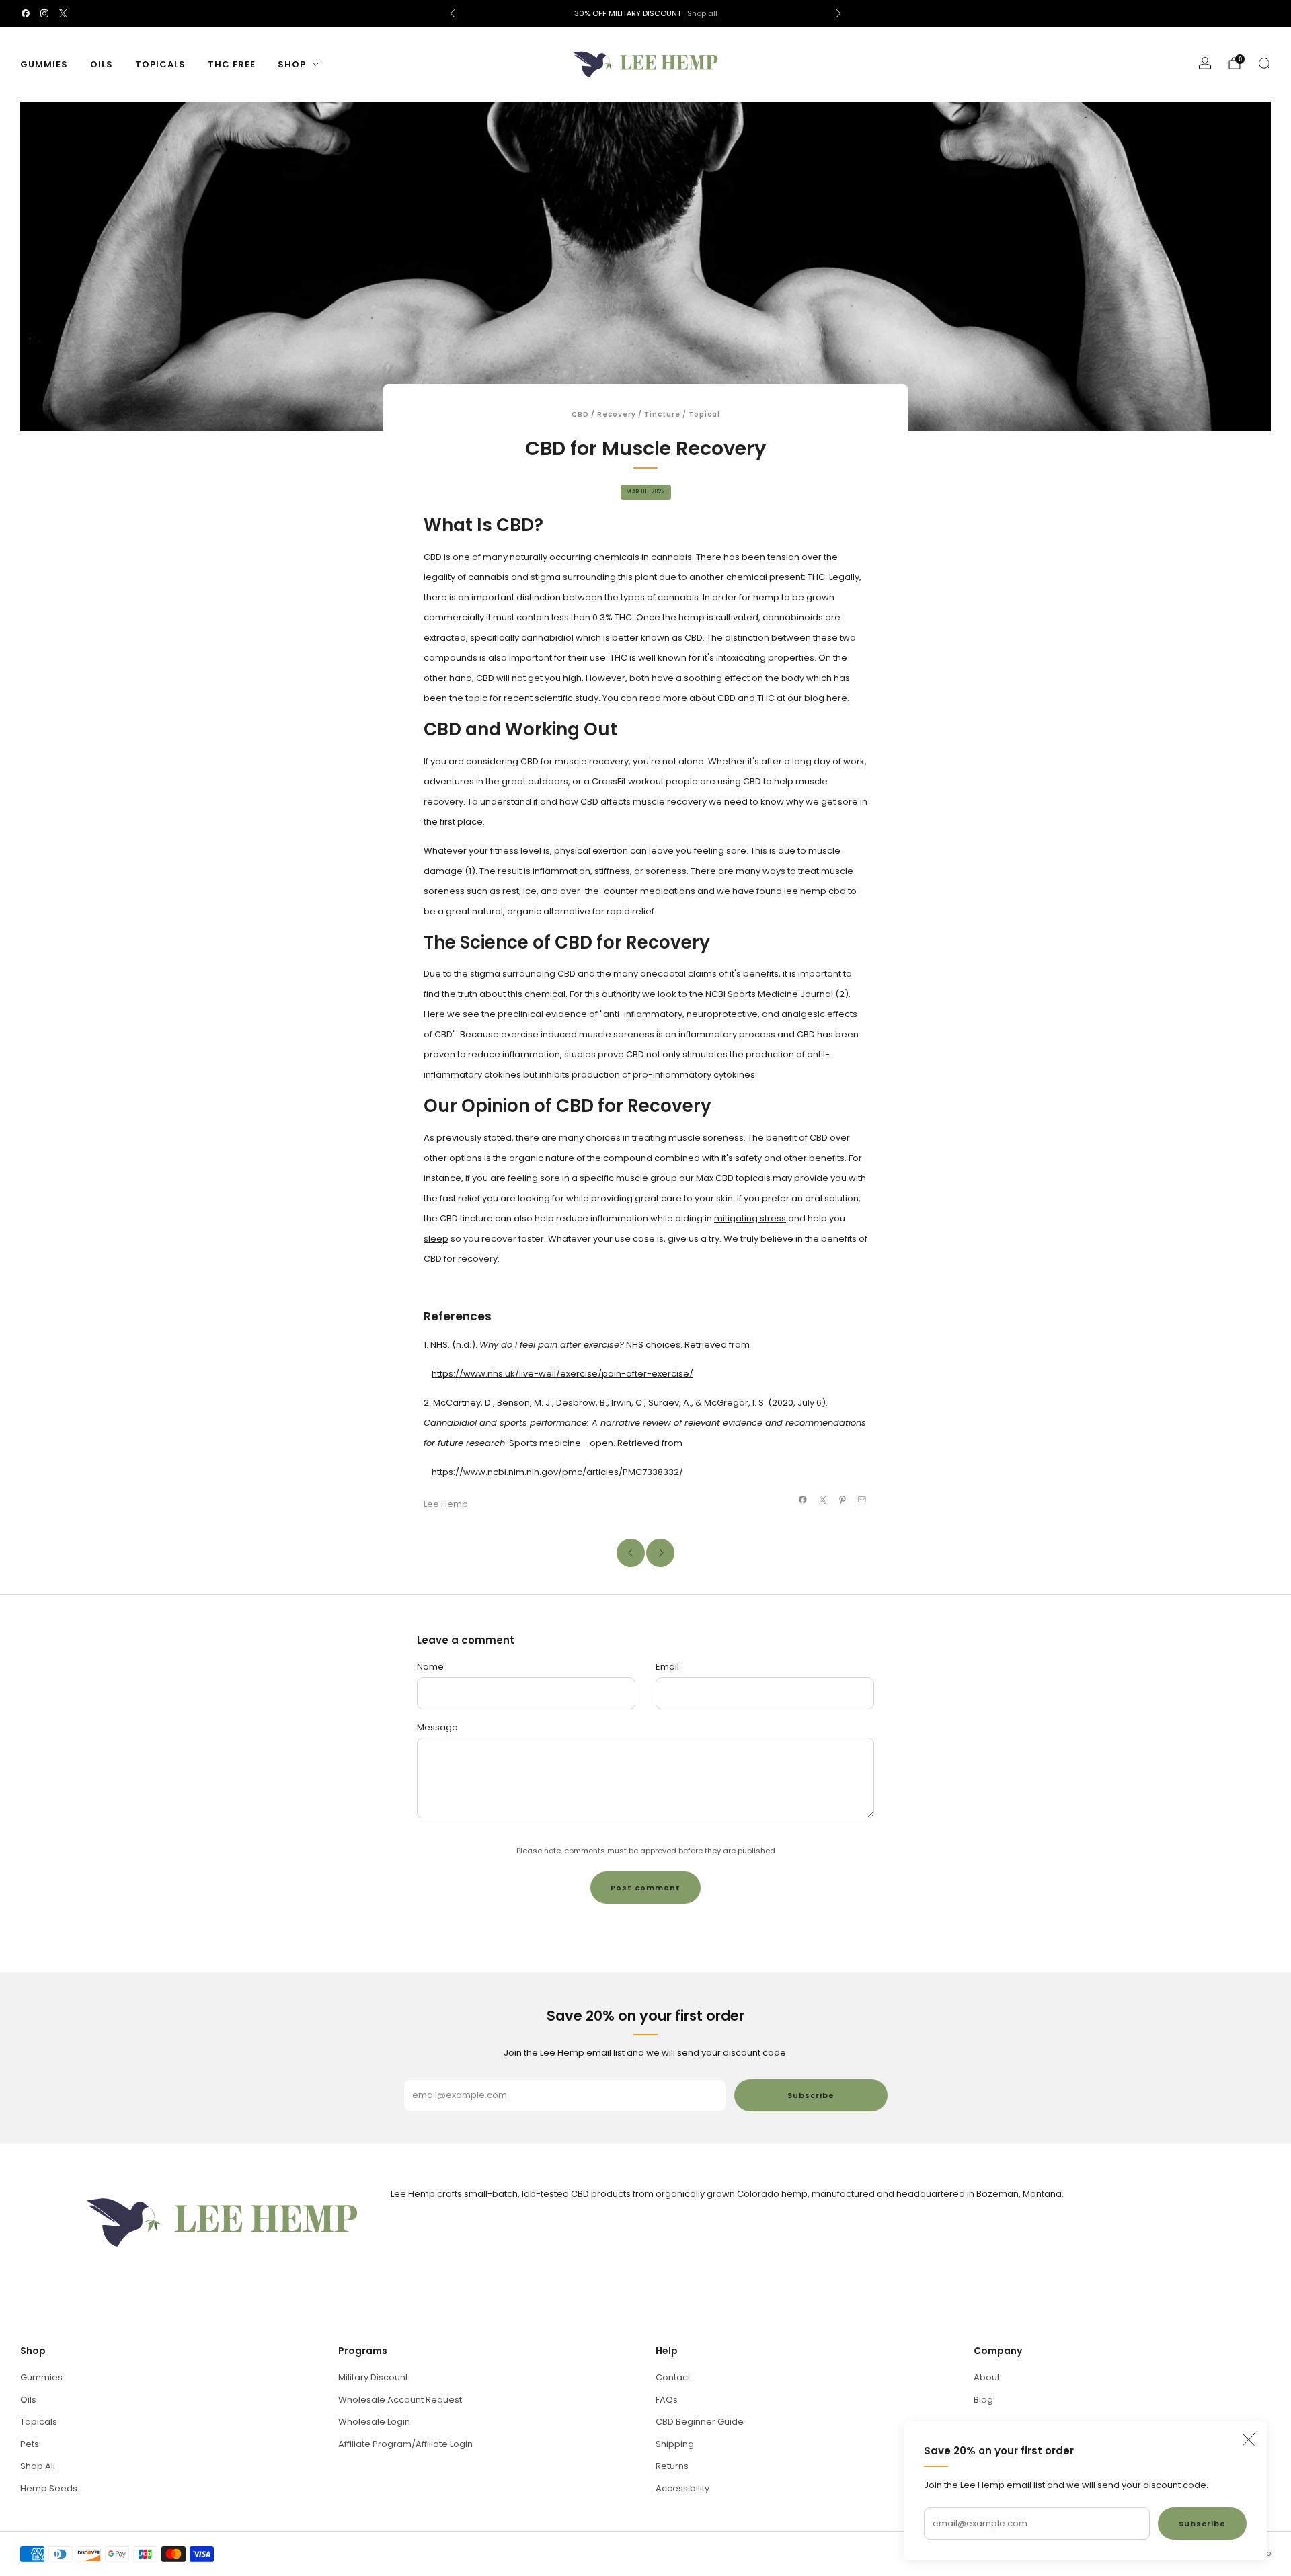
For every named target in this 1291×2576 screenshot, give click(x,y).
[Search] (1264, 63)
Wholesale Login (374, 2422)
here (837, 698)
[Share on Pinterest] (843, 1500)
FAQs (667, 2400)
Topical (704, 414)
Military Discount (373, 2377)
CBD (580, 414)
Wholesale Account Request (400, 2400)
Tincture (662, 414)
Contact (673, 2377)
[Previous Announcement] (453, 13)
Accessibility (682, 2488)
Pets (30, 2444)
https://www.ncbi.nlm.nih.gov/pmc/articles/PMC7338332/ (557, 1472)
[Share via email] (862, 1500)
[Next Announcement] (838, 13)
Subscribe (1202, 2524)
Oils (102, 64)
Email (667, 1667)
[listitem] (645, 13)
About (987, 2377)
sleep (436, 1239)
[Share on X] (822, 1500)
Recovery (617, 414)
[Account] (1205, 63)
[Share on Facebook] (803, 1500)
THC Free (232, 64)
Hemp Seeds (49, 2488)
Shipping (675, 2444)
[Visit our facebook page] (26, 13)
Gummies (44, 64)
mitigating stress (750, 1218)
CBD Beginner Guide (700, 2422)
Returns (672, 2466)
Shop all (702, 13)
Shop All (38, 2466)
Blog (983, 2400)
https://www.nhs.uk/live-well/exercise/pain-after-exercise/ (562, 1374)
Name (430, 1667)
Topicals (160, 64)
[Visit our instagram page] (44, 13)
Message (437, 1727)
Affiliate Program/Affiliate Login (405, 2444)
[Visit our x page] (63, 13)
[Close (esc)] (1249, 2440)
